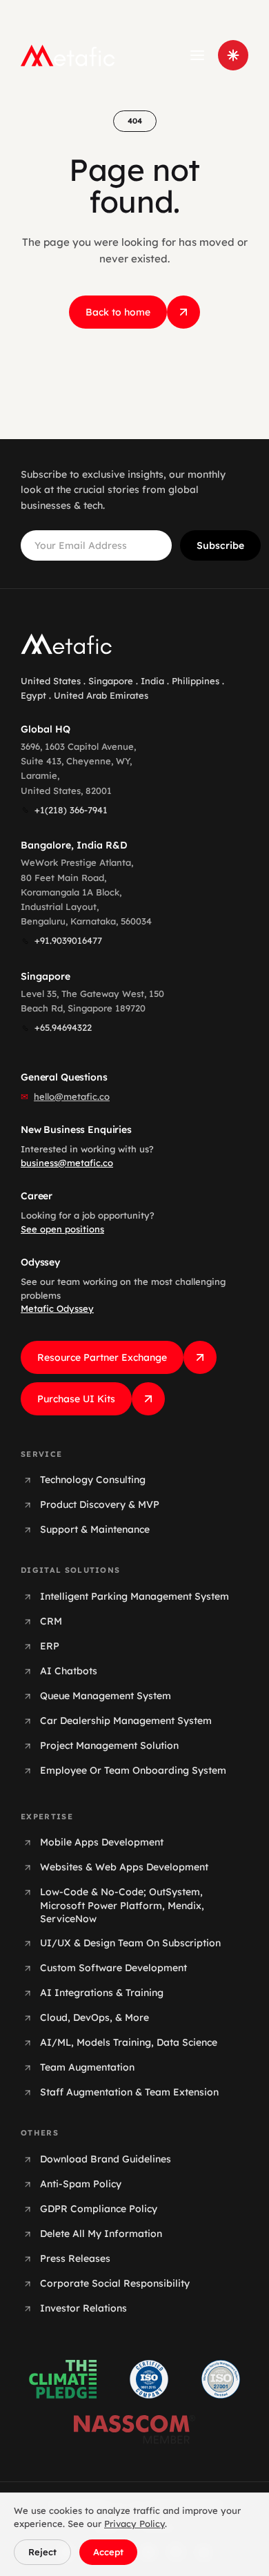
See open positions (62, 1229)
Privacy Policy (134, 2524)
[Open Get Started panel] (233, 55)
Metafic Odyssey (57, 1308)
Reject (42, 2552)
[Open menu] (197, 55)
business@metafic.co (67, 1163)
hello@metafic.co (72, 1096)
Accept (108, 2552)
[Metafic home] (68, 55)
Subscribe (220, 545)
